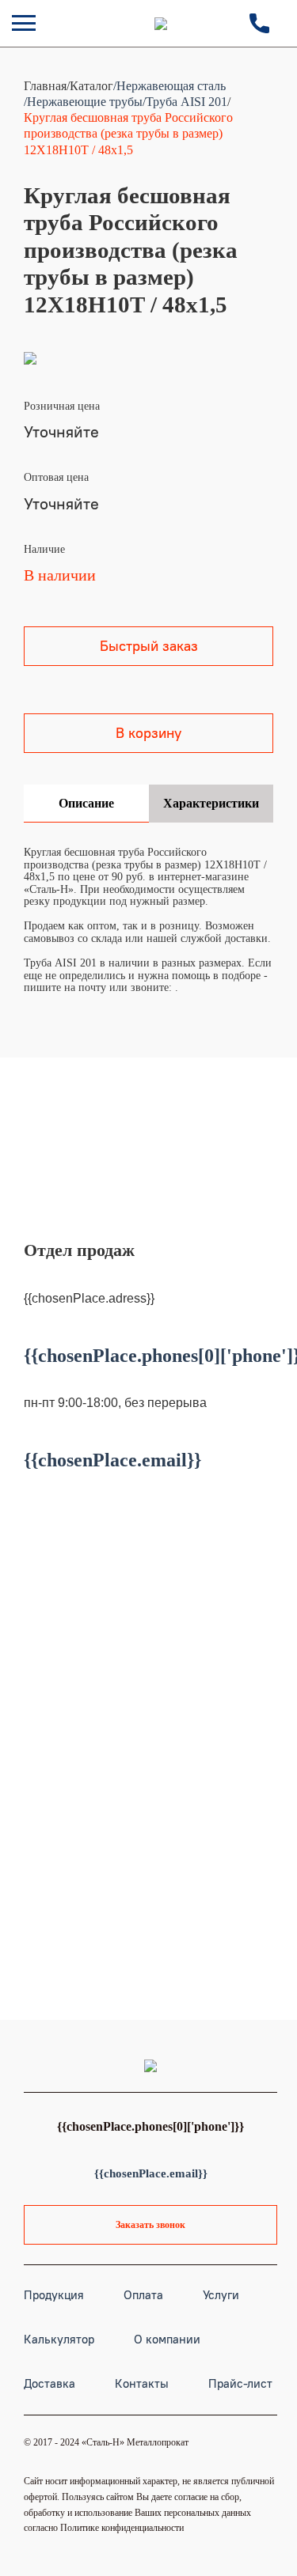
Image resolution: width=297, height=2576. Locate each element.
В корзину (148, 733)
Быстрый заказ (149, 646)
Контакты (142, 2383)
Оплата (143, 2295)
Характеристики (211, 803)
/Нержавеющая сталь (169, 86)
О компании (167, 2339)
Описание (86, 803)
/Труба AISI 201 (185, 102)
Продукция (54, 2295)
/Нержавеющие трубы (83, 102)
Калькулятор (59, 2339)
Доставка (49, 2383)
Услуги (221, 2295)
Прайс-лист (240, 2383)
